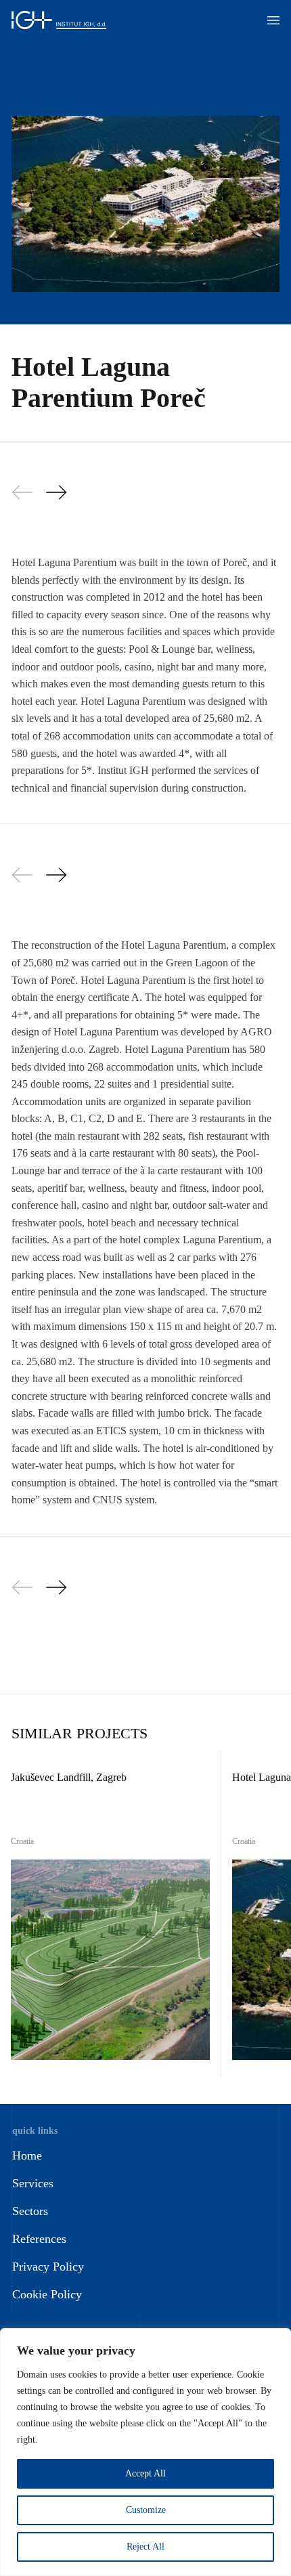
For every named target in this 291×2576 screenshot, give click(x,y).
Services (33, 2183)
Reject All (145, 2547)
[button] (273, 20)
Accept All (145, 2473)
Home (27, 2155)
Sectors (30, 2211)
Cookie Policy (47, 2294)
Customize (146, 2510)
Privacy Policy (48, 2267)
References (39, 2239)
